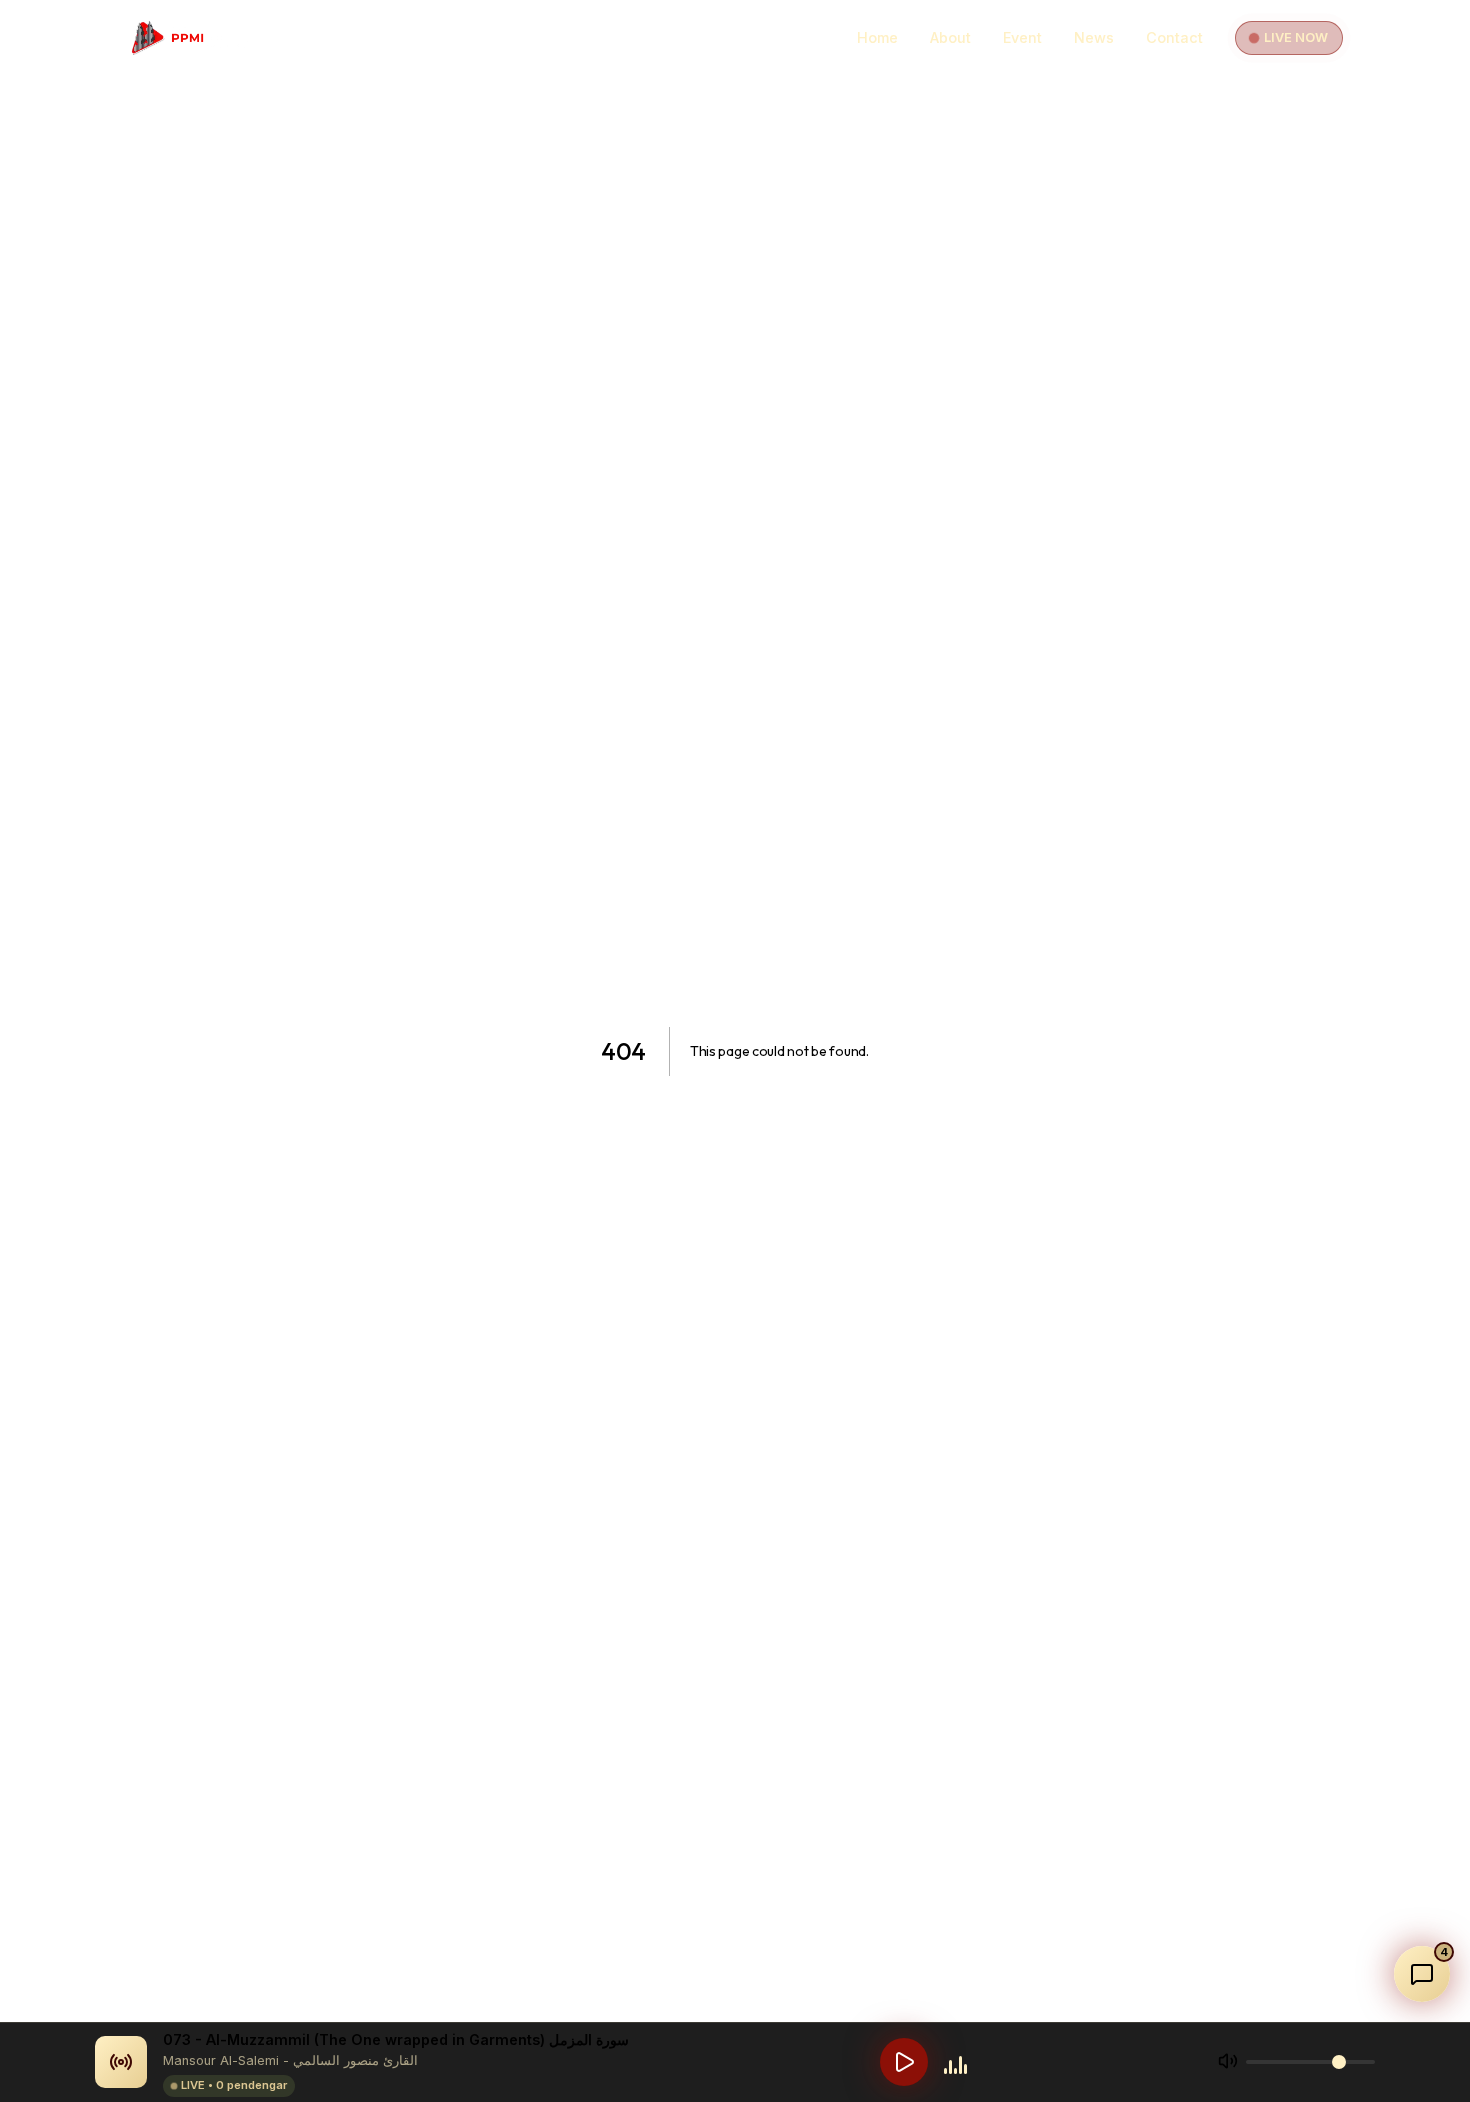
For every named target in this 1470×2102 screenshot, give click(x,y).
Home (877, 37)
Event (1022, 37)
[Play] (904, 2062)
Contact (1174, 37)
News (1094, 37)
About (950, 37)
